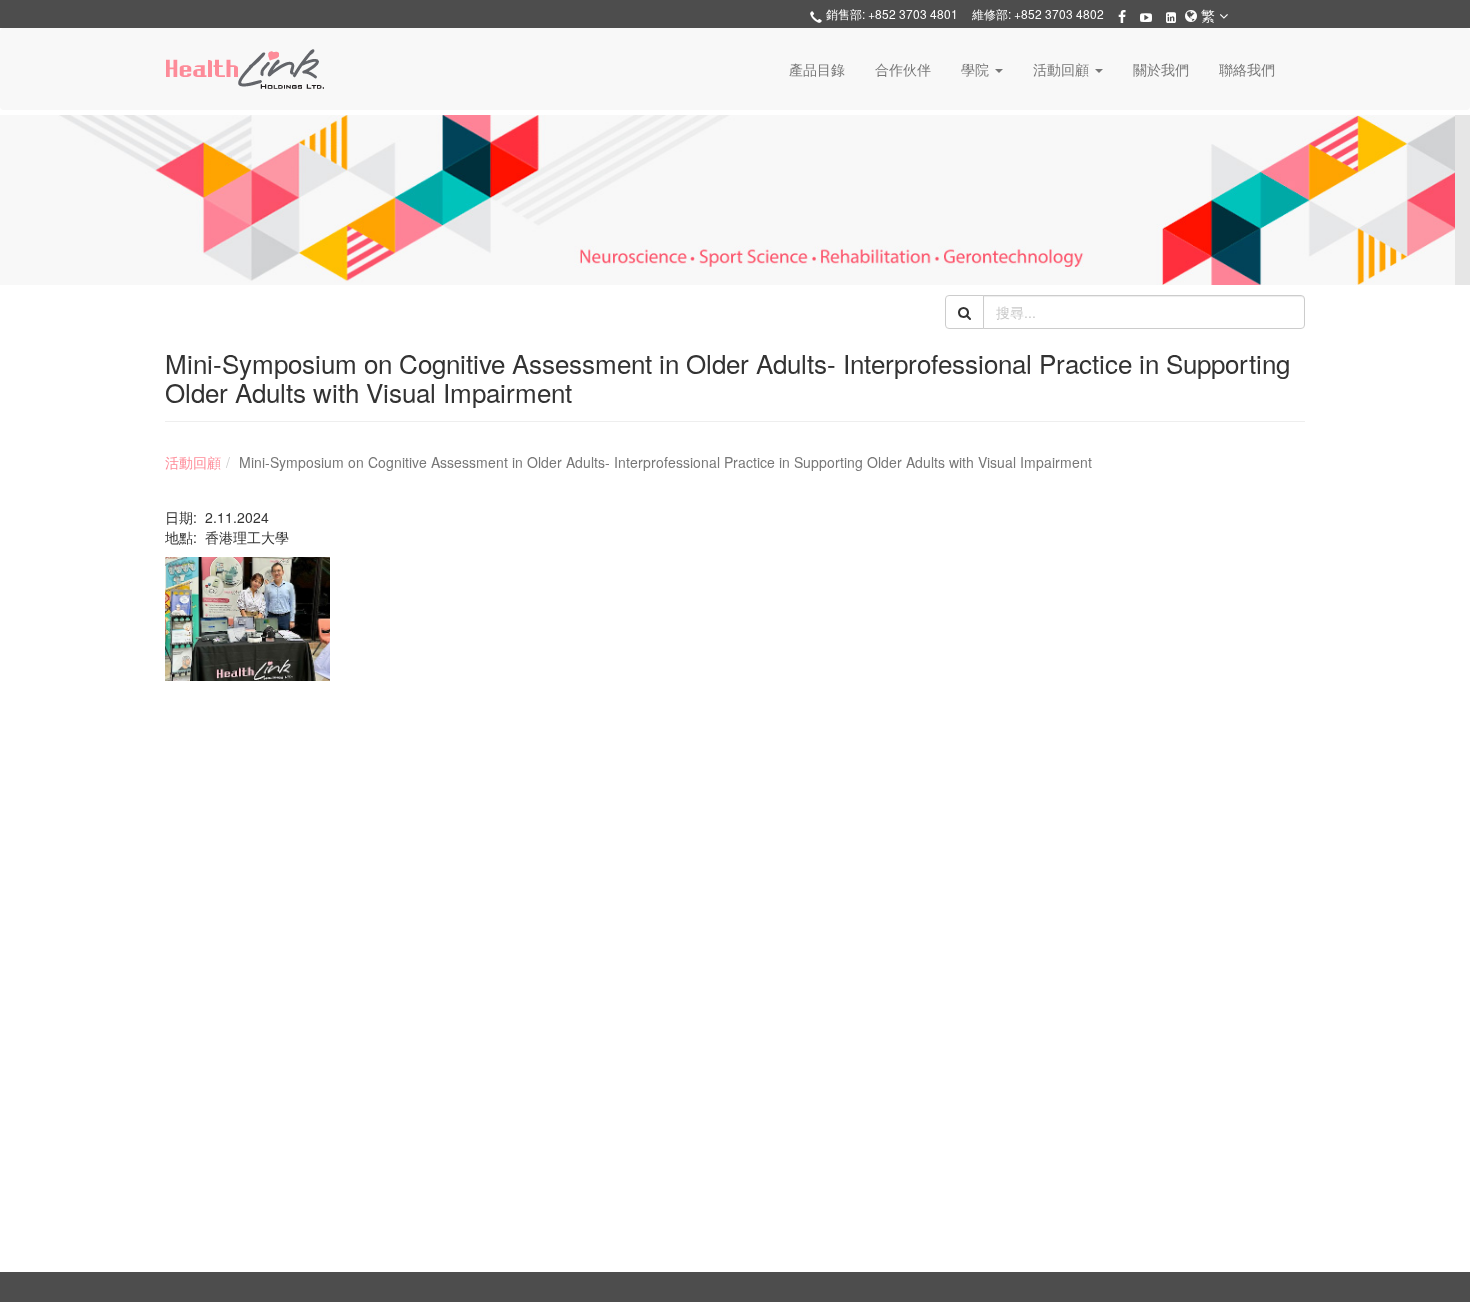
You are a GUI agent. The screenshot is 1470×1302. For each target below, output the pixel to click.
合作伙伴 (903, 69)
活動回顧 (193, 462)
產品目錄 (817, 69)
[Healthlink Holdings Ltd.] (245, 69)
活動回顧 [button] (1063, 69)
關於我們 (1161, 69)
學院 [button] (977, 69)
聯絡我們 (1247, 69)
